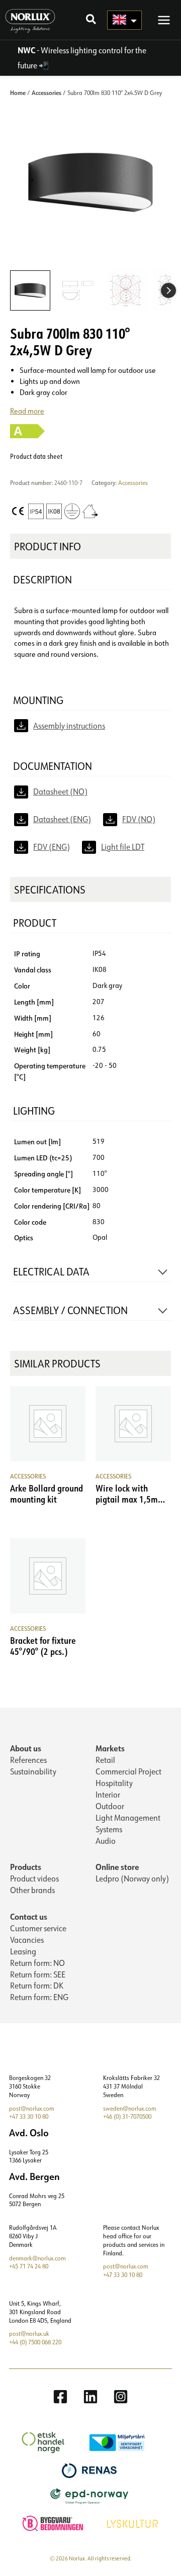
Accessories (47, 92)
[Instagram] (121, 2397)
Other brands (32, 1890)
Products (26, 1867)
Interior (108, 1795)
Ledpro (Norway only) (132, 1878)
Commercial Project (128, 1771)
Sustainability (33, 1771)
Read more (27, 411)
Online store (117, 1867)
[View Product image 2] (78, 290)
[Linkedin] (90, 2397)
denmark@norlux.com (37, 2258)
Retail (105, 1760)
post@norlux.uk (29, 2334)
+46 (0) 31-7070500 (127, 2116)
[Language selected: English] (124, 20)
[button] (92, 20)
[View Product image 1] (30, 290)
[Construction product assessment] (54, 2522)
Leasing (23, 1951)
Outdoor (110, 1806)
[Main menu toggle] (164, 20)
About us (26, 1748)
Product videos (34, 1878)
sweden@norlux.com (130, 2108)
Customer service (38, 1928)
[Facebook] (60, 2397)
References (28, 1760)
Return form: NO (37, 1963)
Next (168, 290)
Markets (110, 1748)
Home (18, 92)
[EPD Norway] (91, 2495)
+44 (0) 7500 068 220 (35, 2342)
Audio (106, 1841)
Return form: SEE (38, 1974)
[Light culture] (134, 2522)
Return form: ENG (39, 1997)
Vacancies (27, 1940)
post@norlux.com (32, 2108)
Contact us (29, 1916)
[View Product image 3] (126, 290)
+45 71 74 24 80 (29, 2266)
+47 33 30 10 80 (29, 2116)
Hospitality (114, 1783)
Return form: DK (37, 1986)
